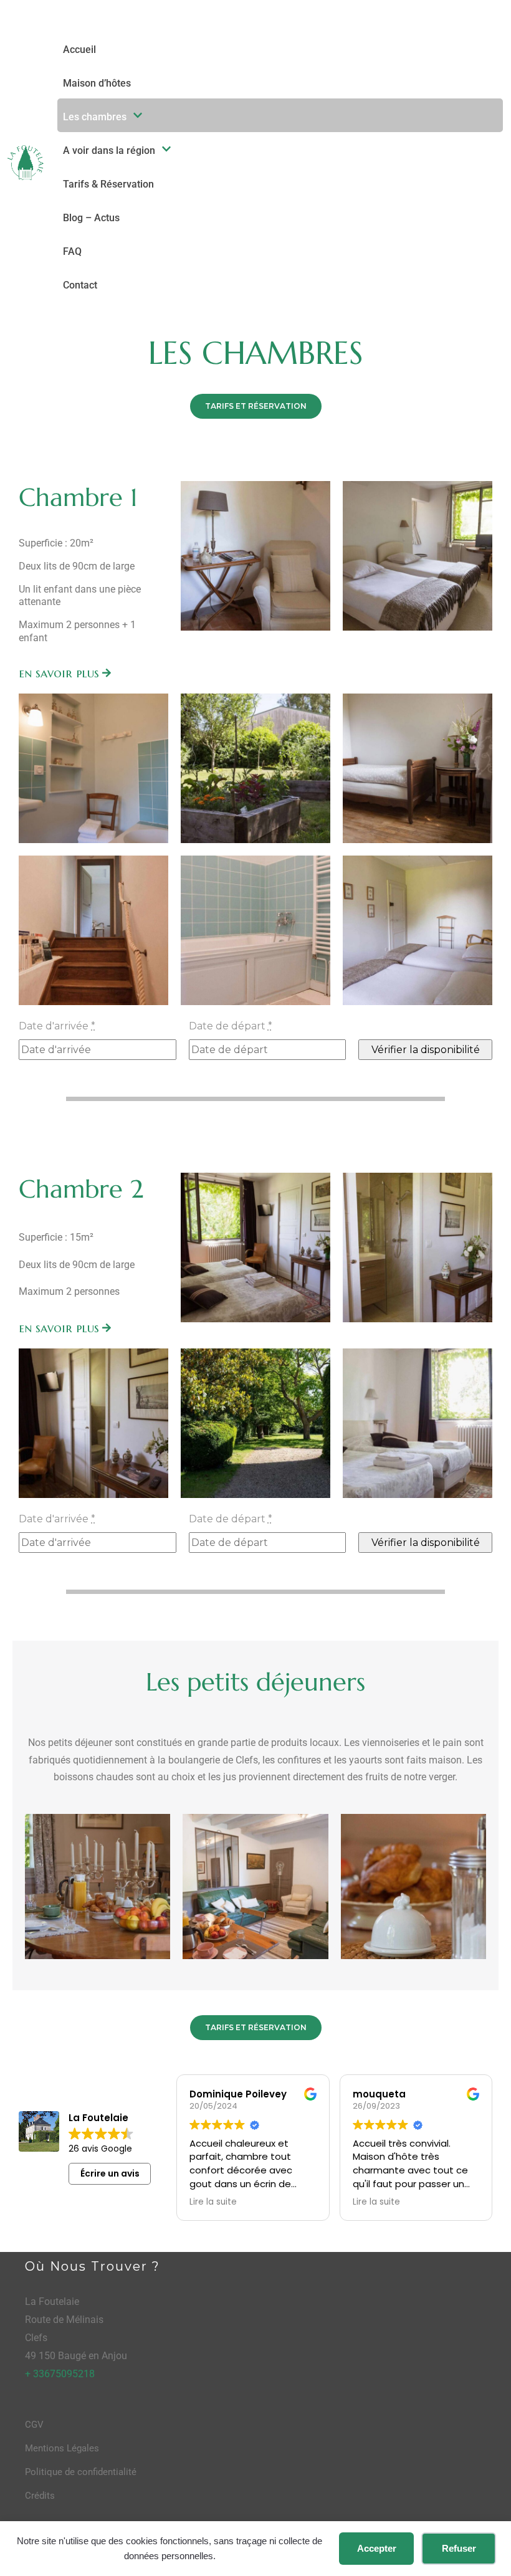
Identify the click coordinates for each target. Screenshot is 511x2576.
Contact (80, 285)
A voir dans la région (109, 150)
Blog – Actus (91, 218)
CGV (34, 2425)
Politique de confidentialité (81, 2472)
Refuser (459, 2548)
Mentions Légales (62, 2448)
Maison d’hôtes (97, 83)
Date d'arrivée (57, 1026)
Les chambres (95, 117)
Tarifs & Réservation (108, 184)
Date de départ (231, 1026)
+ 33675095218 (60, 2374)
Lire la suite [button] (213, 2202)
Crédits (40, 2496)
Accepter (377, 2548)
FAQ (72, 251)
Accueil (79, 50)
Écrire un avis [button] (110, 2173)
